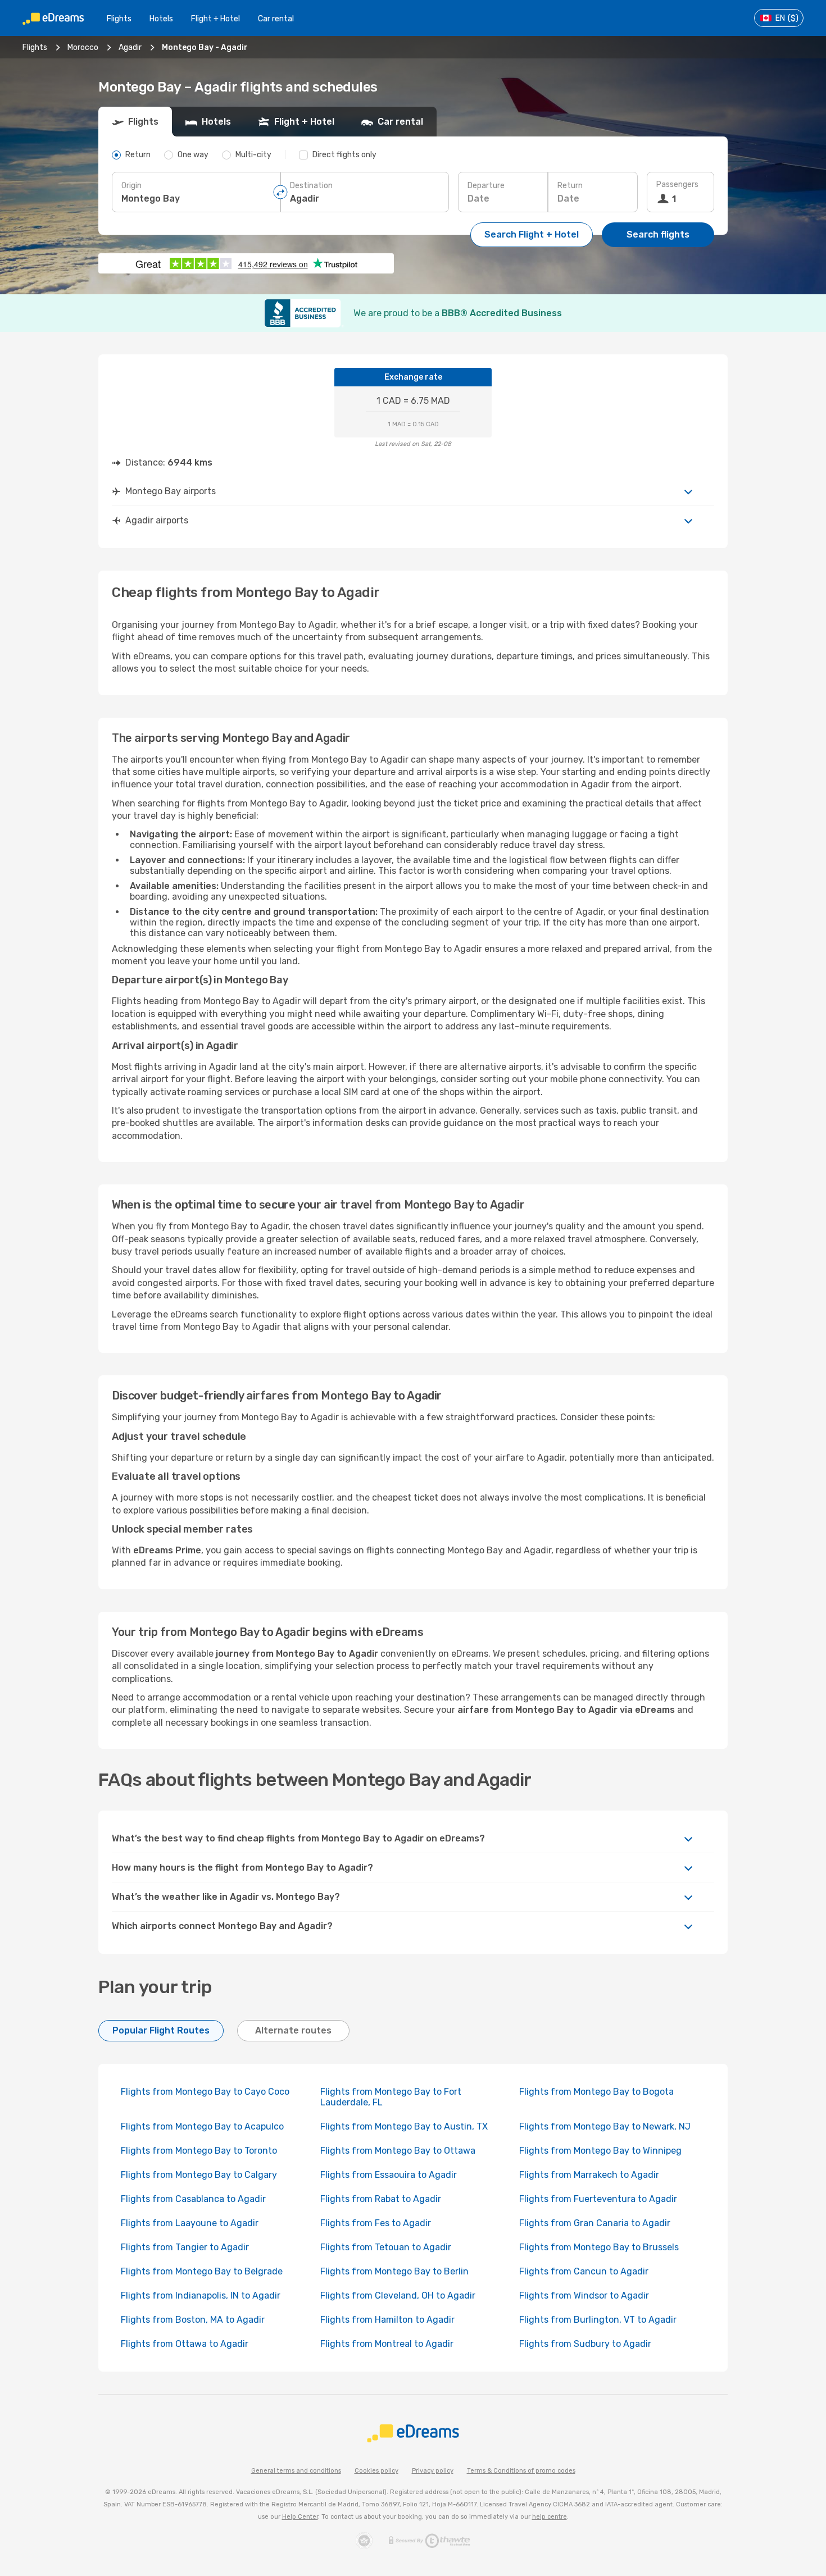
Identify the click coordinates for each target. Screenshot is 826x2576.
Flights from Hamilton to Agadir (387, 2320)
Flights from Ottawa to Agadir (185, 2344)
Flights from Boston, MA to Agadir (193, 2320)
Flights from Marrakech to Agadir (589, 2175)
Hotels (161, 19)
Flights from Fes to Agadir (376, 2223)
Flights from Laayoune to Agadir (190, 2223)
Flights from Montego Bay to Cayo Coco (205, 2092)
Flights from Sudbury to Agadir (585, 2344)
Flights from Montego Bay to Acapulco (202, 2126)
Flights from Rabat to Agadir (381, 2199)
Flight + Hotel (215, 19)
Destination (311, 186)
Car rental (276, 19)
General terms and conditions (296, 2471)
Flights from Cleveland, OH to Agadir (398, 2295)
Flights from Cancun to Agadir (584, 2271)
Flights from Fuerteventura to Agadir (598, 2199)
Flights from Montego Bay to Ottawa (398, 2151)
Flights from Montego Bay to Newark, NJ (605, 2126)
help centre (550, 2517)
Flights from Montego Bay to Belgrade (202, 2271)
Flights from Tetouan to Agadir (386, 2247)
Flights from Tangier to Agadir (185, 2247)
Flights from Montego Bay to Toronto (199, 2151)
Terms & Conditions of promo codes (521, 2471)
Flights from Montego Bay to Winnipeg (600, 2151)
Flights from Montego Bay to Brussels (599, 2247)
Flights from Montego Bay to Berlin (394, 2271)
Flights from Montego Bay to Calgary (199, 2175)
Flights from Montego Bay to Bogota (596, 2092)
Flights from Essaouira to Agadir (389, 2175)
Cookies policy (376, 2471)
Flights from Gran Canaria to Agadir (595, 2223)
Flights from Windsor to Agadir (584, 2295)
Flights (119, 19)
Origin (131, 186)
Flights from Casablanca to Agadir (193, 2199)
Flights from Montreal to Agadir (387, 2344)
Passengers (677, 184)
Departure (486, 186)
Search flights (658, 234)
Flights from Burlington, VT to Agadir (598, 2320)
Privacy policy (433, 2471)
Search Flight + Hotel (532, 234)
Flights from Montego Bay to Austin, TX (404, 2126)
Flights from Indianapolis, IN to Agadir (201, 2295)
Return (570, 186)
